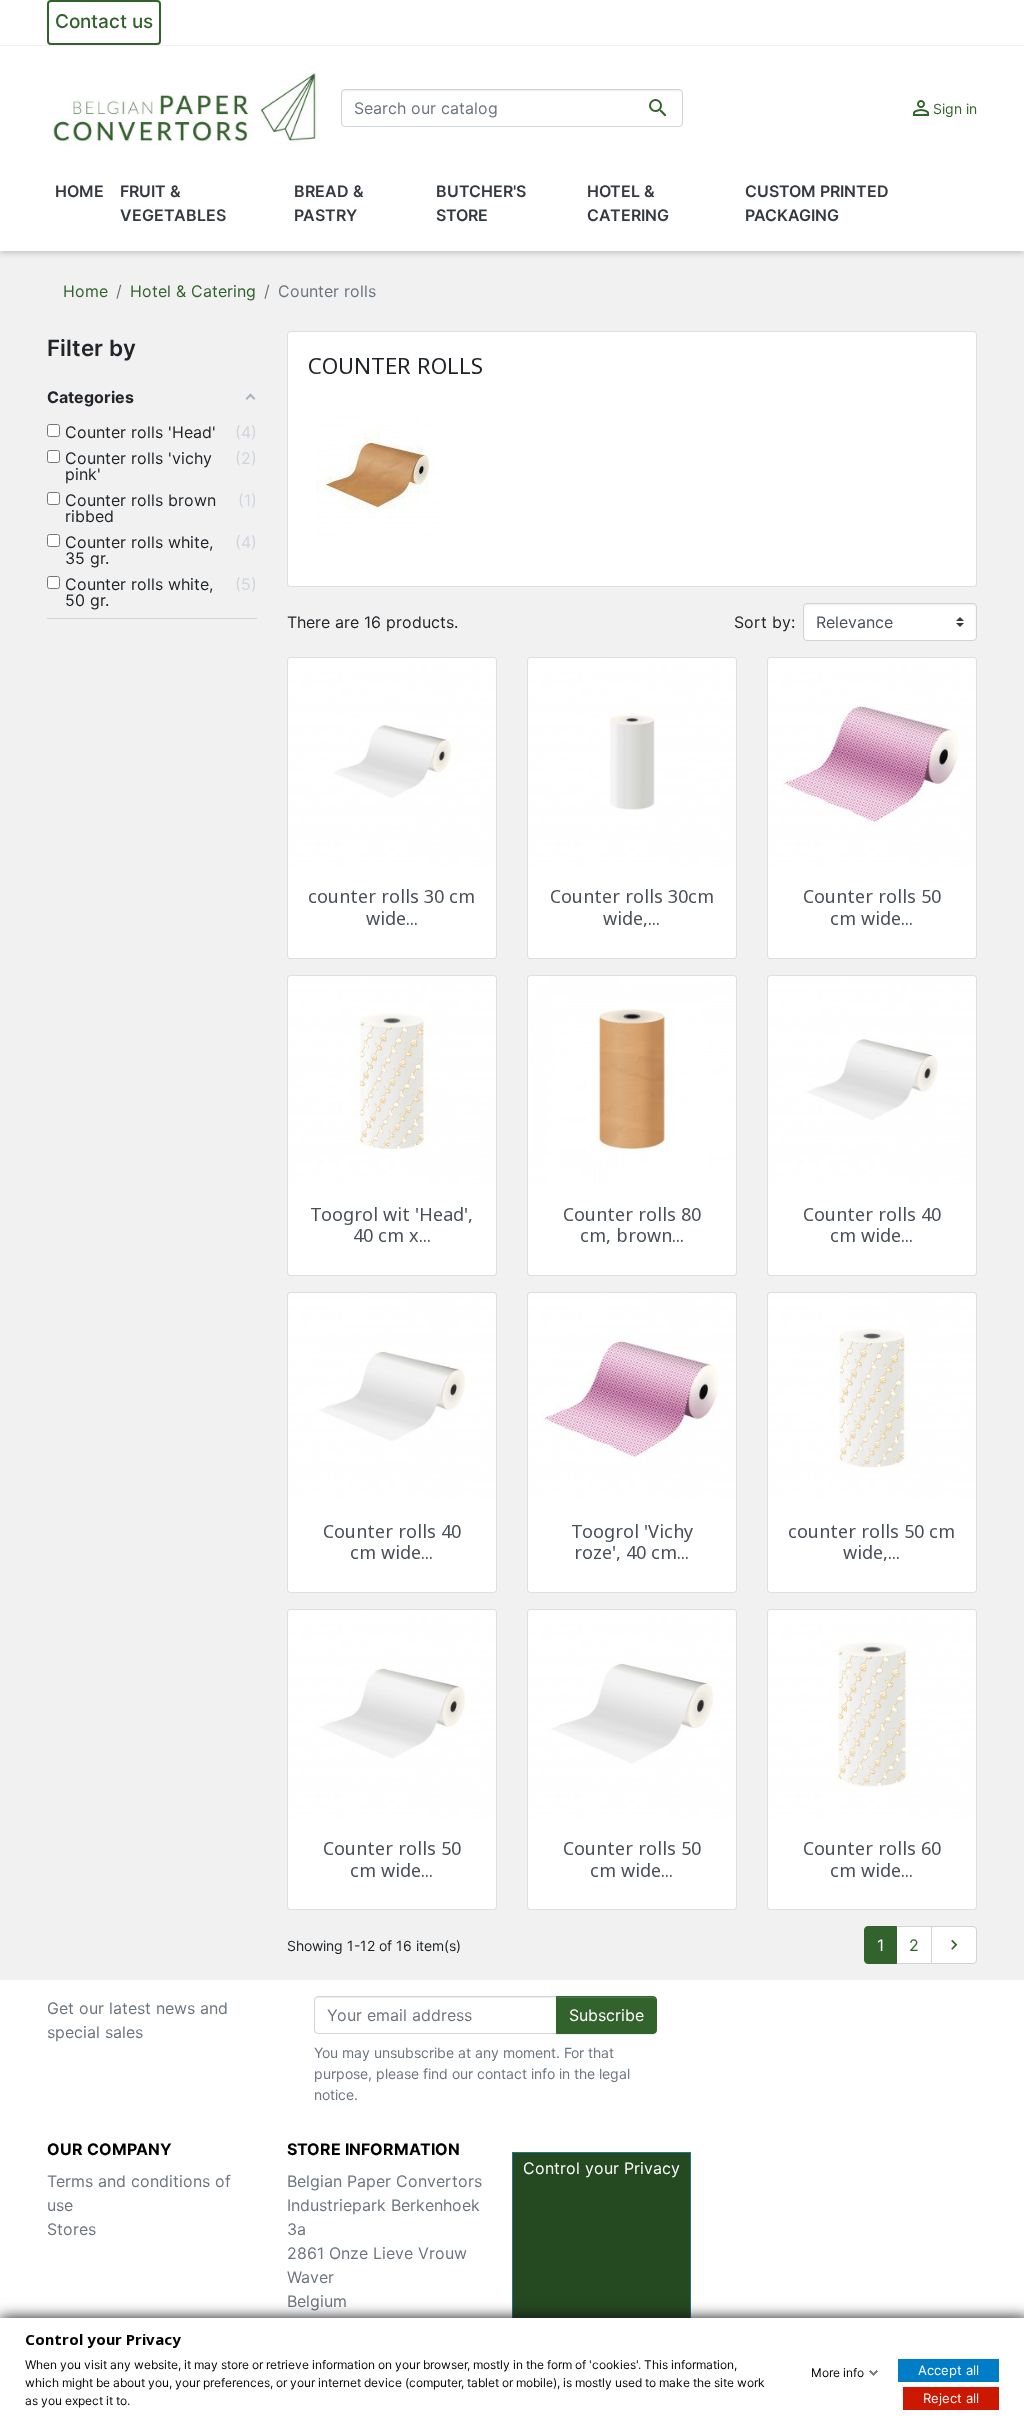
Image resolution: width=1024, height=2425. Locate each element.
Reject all (951, 2398)
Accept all (948, 2370)
